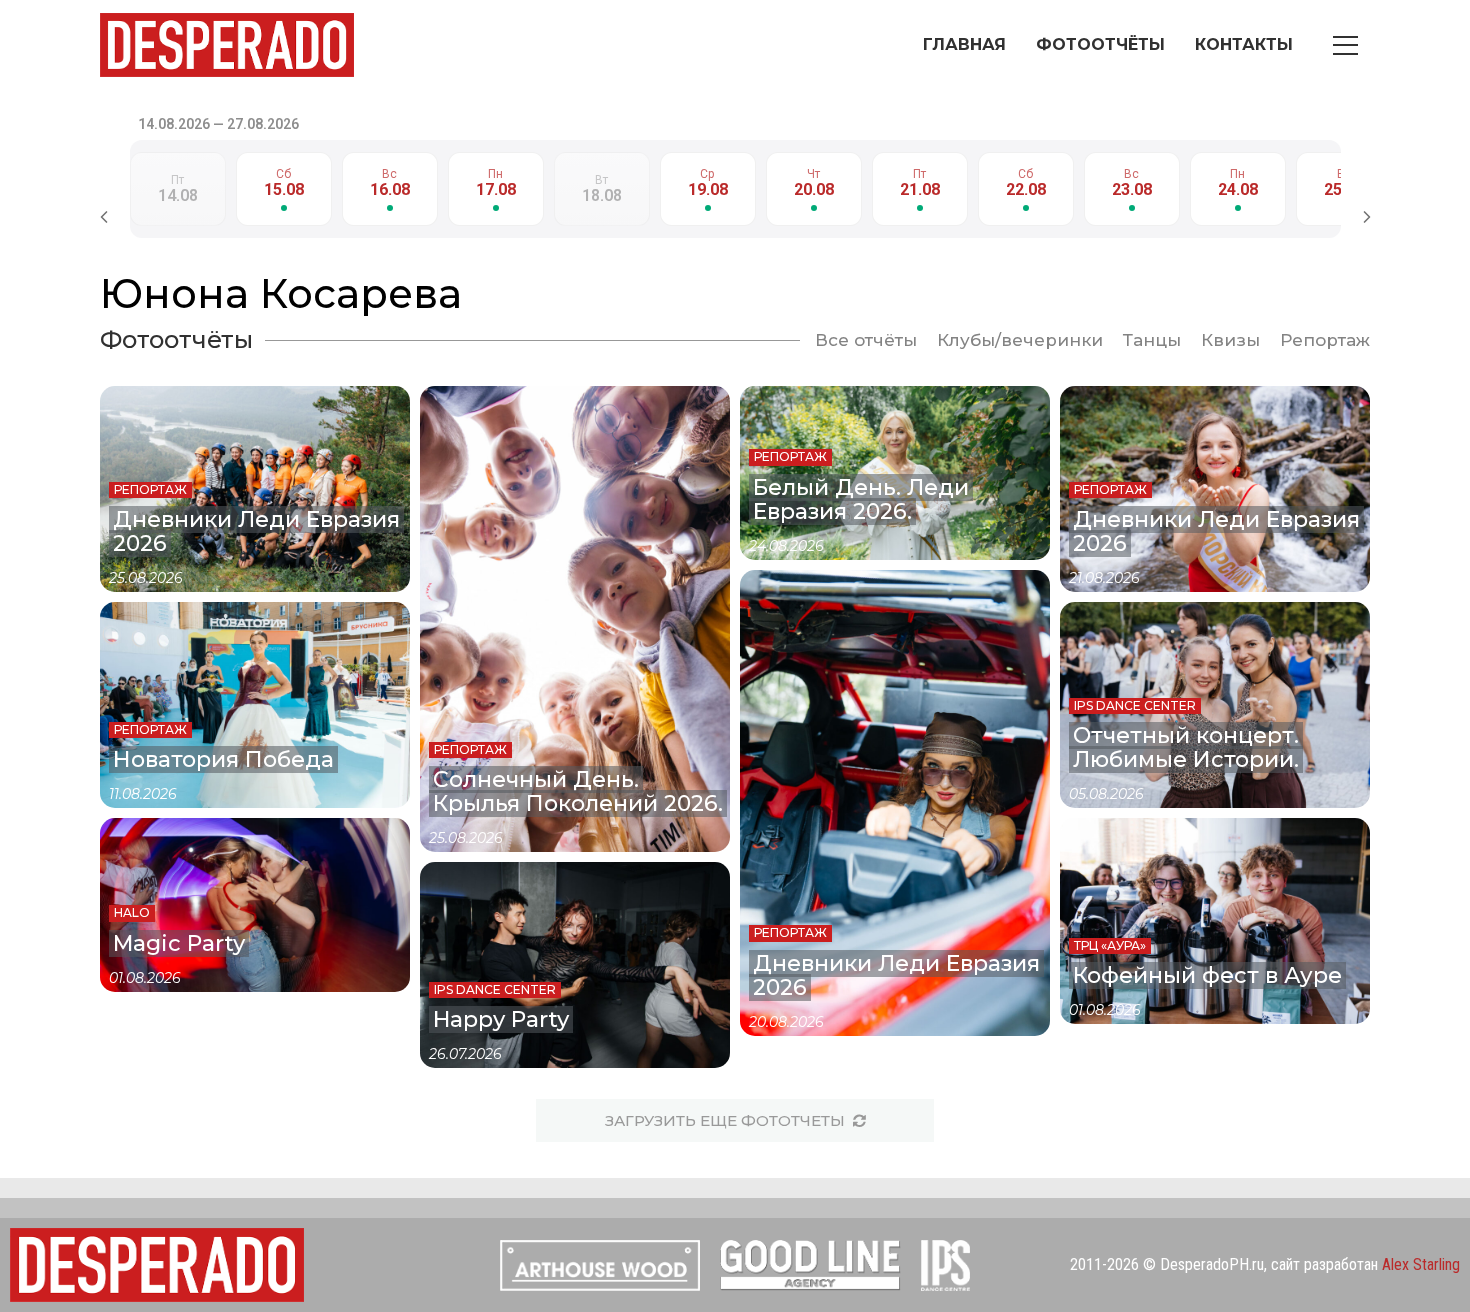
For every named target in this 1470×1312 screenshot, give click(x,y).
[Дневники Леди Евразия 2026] (895, 803)
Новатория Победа (223, 759)
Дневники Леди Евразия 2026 (256, 531)
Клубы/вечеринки (1020, 340)
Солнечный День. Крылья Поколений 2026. (578, 791)
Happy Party (501, 1019)
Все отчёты (866, 340)
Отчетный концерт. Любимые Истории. (1186, 747)
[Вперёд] (1367, 217)
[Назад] (104, 217)
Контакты (1244, 44)
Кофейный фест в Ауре (1207, 975)
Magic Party (179, 943)
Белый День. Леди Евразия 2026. (861, 499)
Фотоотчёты (1100, 44)
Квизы (1230, 340)
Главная (964, 44)
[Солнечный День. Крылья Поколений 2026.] (575, 619)
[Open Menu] (1330, 45)
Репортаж (1325, 340)
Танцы (1152, 340)
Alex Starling (1421, 1264)
